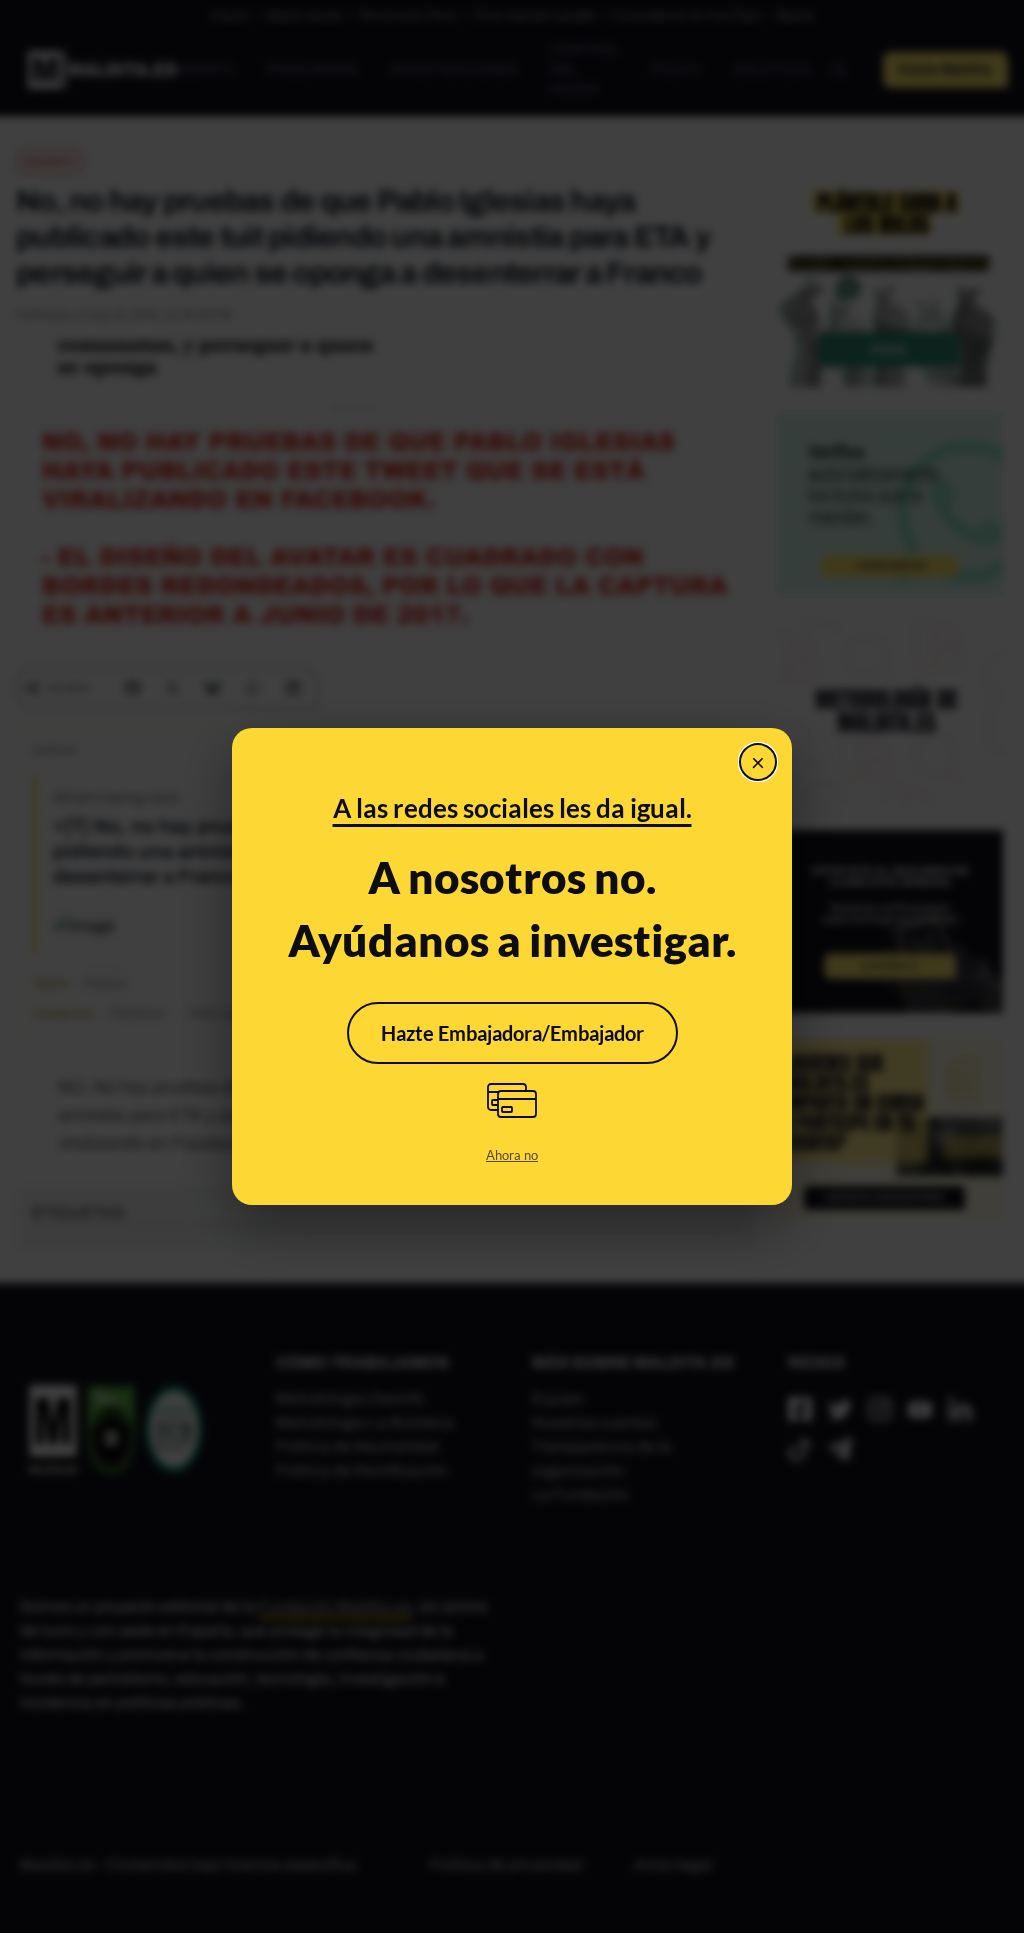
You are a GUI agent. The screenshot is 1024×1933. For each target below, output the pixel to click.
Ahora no (512, 1155)
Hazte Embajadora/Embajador (512, 1033)
